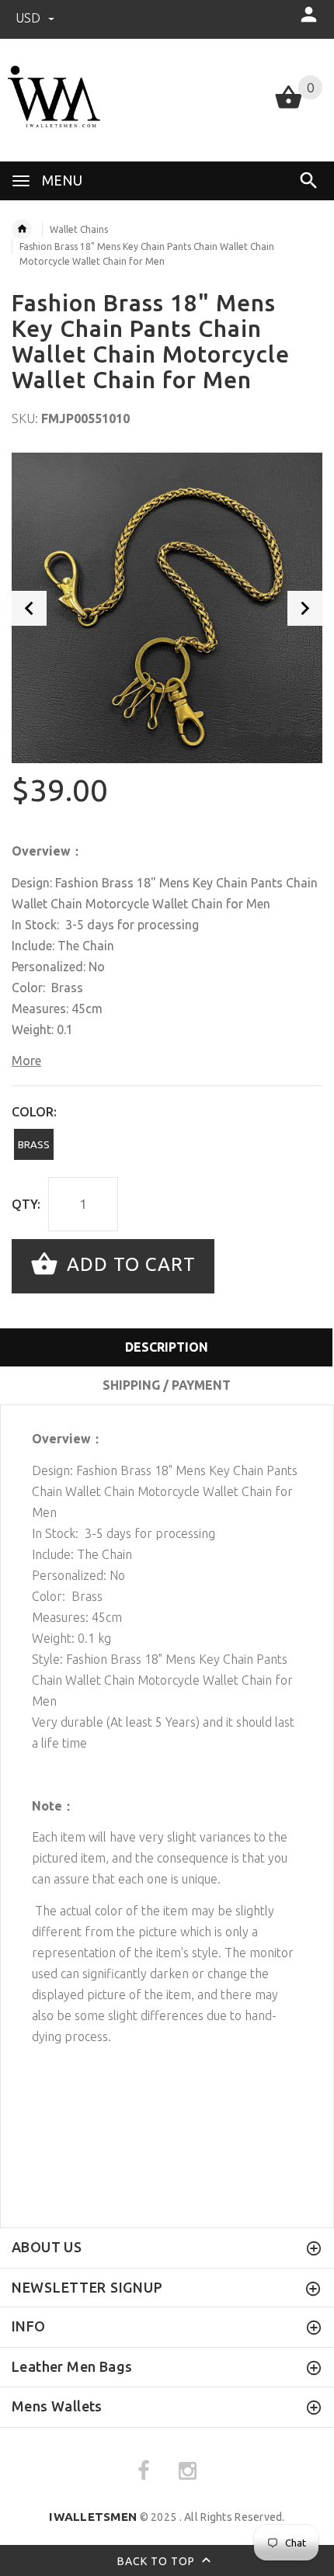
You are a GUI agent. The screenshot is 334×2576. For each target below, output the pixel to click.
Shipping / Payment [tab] (167, 1385)
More (26, 1061)
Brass (34, 1144)
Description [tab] (167, 1347)
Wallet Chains (79, 229)
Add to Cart (129, 1264)
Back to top (158, 2561)
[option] (167, 608)
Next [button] (305, 608)
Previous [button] (29, 608)
